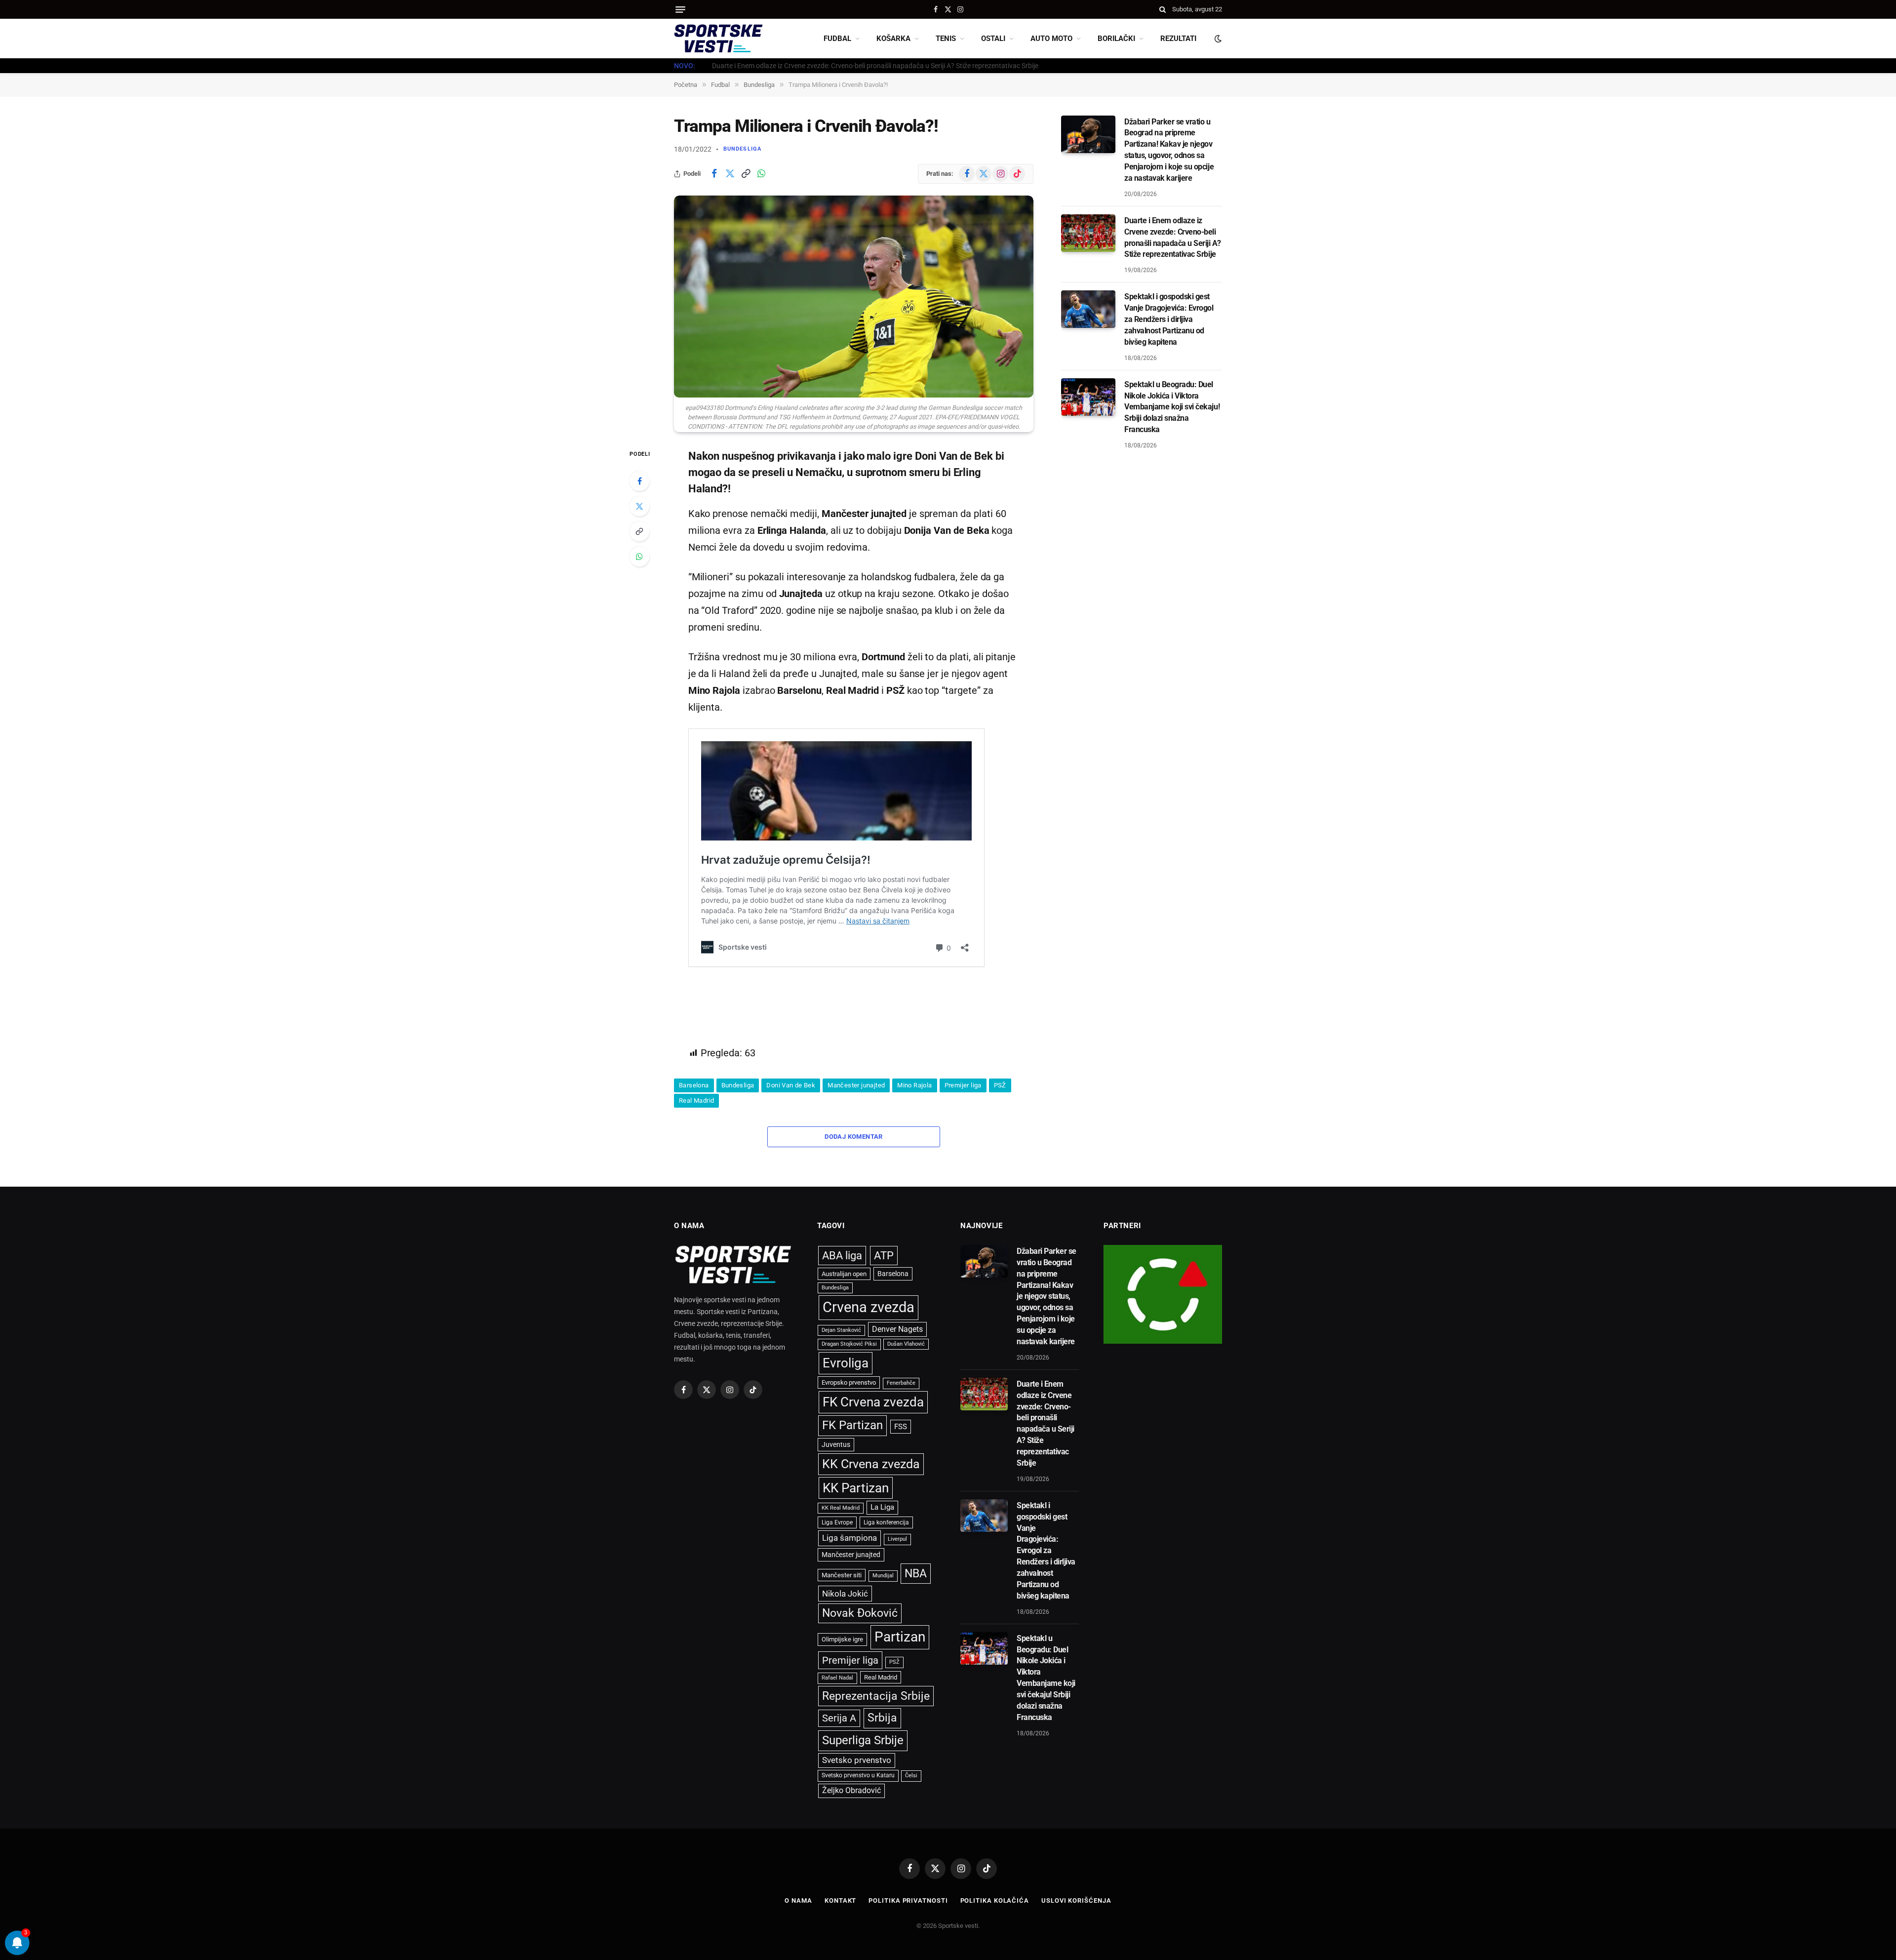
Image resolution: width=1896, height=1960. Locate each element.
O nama (798, 1900)
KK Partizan (856, 1488)
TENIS (946, 39)
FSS (901, 1427)
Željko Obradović (851, 1791)
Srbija (882, 1718)
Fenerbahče (901, 1383)
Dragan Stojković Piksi (849, 1344)
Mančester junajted (856, 1085)
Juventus (836, 1444)
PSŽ (1000, 1085)
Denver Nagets (897, 1329)
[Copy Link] (746, 174)
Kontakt (840, 1900)
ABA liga (842, 1256)
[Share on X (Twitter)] (730, 174)
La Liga (882, 1507)
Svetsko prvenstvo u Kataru (858, 1775)
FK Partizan (852, 1425)
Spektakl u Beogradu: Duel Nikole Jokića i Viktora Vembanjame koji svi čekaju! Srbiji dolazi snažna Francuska (1172, 407)
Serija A (839, 1718)
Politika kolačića (995, 1900)
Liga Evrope (837, 1522)
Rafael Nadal (837, 1678)
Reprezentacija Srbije (876, 1696)
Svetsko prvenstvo (857, 1760)
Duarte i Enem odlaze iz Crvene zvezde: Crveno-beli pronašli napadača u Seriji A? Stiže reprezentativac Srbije (875, 66)
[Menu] (680, 10)
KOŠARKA (893, 39)
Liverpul (897, 1539)
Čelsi (911, 1776)
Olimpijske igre (842, 1639)
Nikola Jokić (845, 1594)
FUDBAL (837, 39)
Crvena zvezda (869, 1307)
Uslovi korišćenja (1076, 1900)
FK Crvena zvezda (873, 1402)
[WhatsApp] (639, 557)
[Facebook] (639, 481)
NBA (916, 1573)
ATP (884, 1256)
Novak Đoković (860, 1613)
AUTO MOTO (1051, 39)
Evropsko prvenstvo (849, 1382)
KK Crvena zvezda (871, 1464)
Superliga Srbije (863, 1740)
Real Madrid (696, 1100)
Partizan (900, 1637)
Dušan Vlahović (906, 1344)
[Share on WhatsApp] (761, 174)
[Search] (1163, 9)
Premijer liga (963, 1085)
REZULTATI (1178, 39)
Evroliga (846, 1363)
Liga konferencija (886, 1522)
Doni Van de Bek (791, 1085)
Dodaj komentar (853, 1137)
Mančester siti (842, 1575)
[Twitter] (639, 506)
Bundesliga (742, 149)
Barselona (694, 1085)
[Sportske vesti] (718, 39)
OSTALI (993, 39)
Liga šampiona (849, 1538)
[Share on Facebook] (714, 174)
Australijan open (844, 1274)
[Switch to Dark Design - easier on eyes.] (1217, 39)
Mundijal (883, 1576)
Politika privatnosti (908, 1900)
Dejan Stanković (841, 1330)
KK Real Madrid (841, 1508)
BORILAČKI (1116, 39)
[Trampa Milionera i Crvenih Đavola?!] (854, 297)
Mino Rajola (914, 1085)
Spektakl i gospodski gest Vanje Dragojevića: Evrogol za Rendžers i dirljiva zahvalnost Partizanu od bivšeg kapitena (1169, 319)
